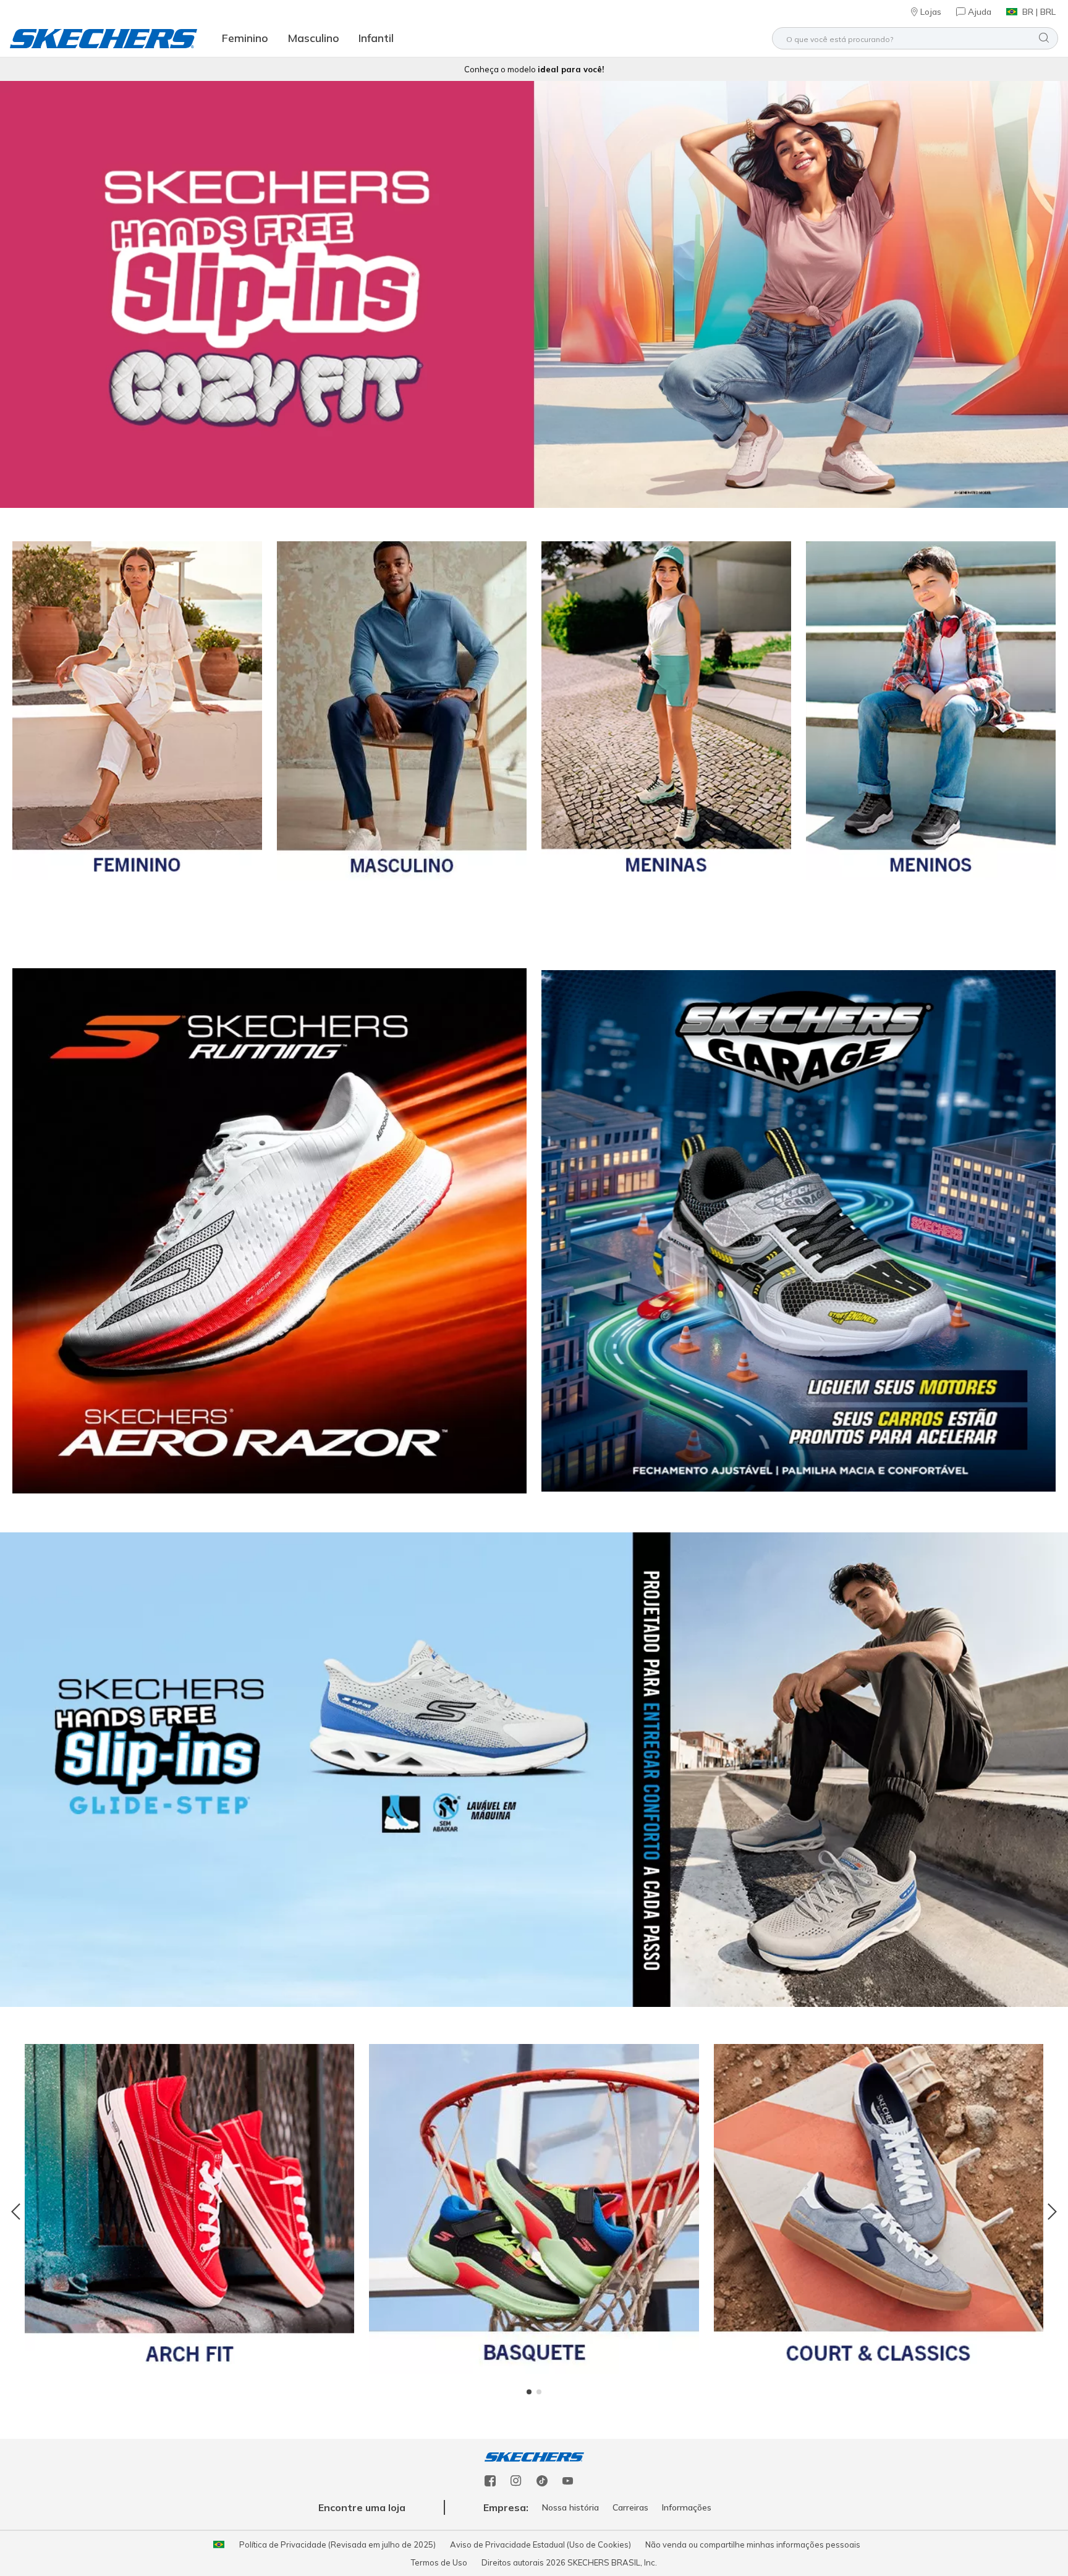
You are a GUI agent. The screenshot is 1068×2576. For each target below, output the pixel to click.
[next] (1049, 2213)
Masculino (313, 38)
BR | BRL (1039, 12)
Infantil (376, 38)
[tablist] (534, 2392)
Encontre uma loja (362, 2507)
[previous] (19, 2213)
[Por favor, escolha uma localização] (219, 2544)
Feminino (245, 38)
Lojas (931, 12)
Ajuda (980, 12)
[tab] (529, 2392)
